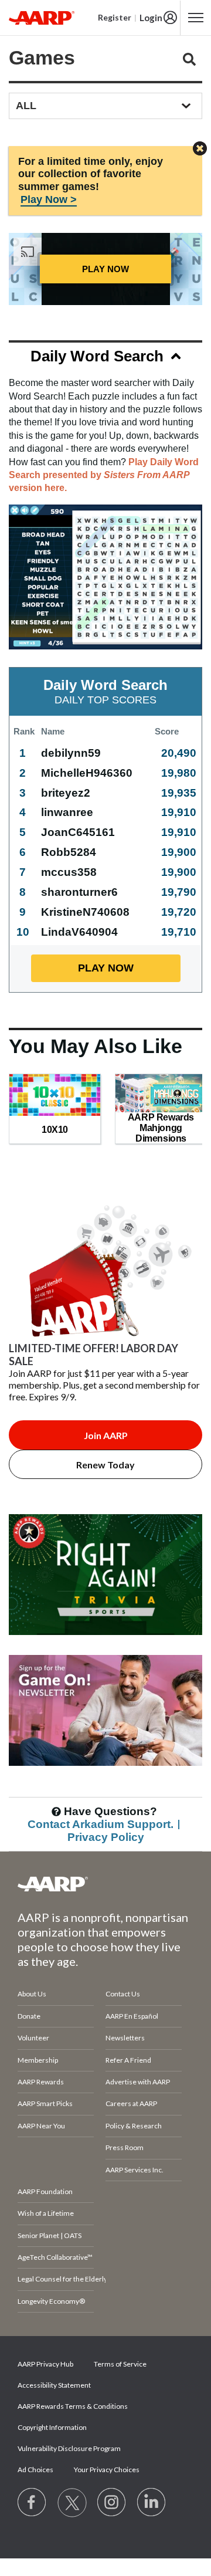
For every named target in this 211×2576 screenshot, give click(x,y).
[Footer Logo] (105, 1884)
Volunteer (33, 2038)
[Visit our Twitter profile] (72, 2503)
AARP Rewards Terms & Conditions (73, 2406)
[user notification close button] (200, 149)
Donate (29, 2016)
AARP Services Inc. (135, 2170)
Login (151, 18)
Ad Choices (35, 2470)
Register (115, 17)
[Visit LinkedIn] (152, 2503)
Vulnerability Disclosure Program (69, 2448)
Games (42, 57)
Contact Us (123, 1994)
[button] (105, 358)
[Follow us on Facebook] (32, 2503)
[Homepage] (42, 18)
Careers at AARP (131, 2103)
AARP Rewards (41, 2082)
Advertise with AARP (138, 2082)
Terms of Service (120, 2364)
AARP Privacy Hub (45, 2364)
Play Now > (49, 199)
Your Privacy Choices (107, 2470)
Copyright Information (52, 2427)
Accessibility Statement (54, 2385)
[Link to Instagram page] (112, 2503)
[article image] (105, 1649)
